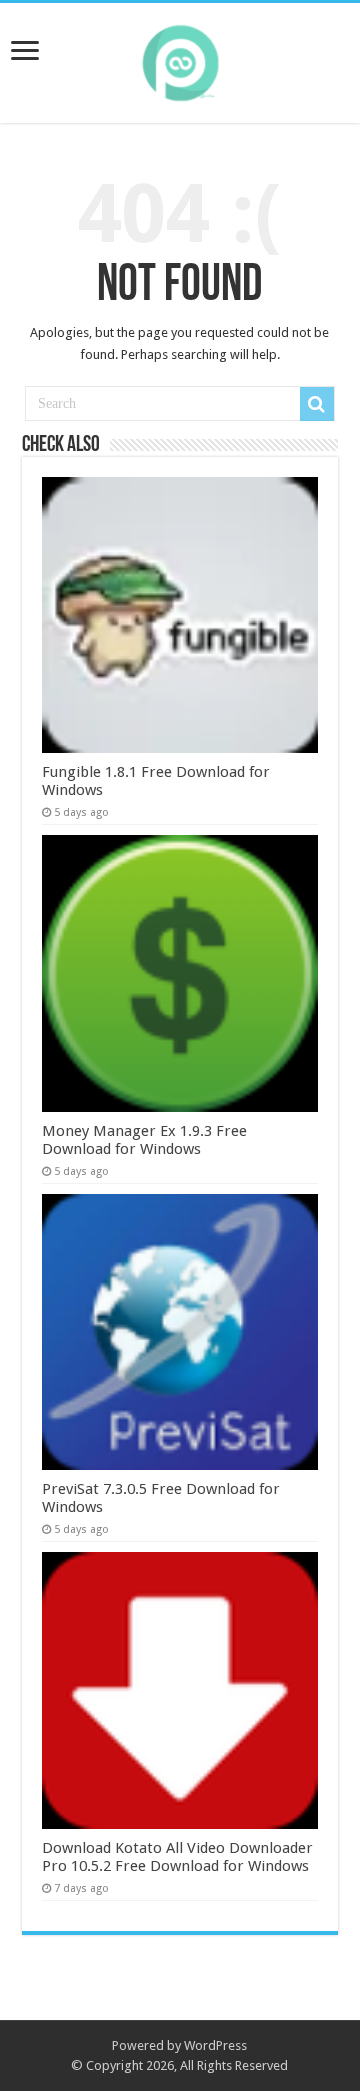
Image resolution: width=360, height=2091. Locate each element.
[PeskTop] (180, 59)
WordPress (215, 2045)
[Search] (317, 404)
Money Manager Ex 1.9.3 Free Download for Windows (144, 1140)
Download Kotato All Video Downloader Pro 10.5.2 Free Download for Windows (177, 1857)
